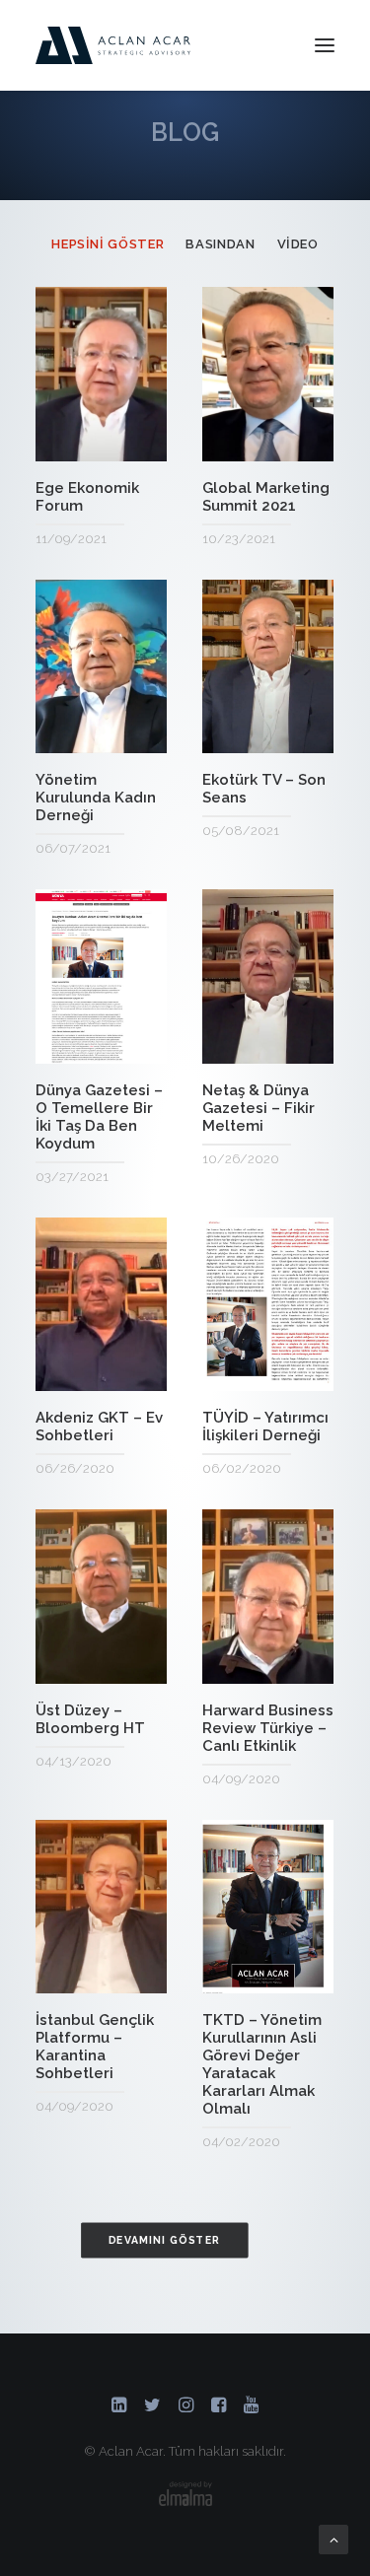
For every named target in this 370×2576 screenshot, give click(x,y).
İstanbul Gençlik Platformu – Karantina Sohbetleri (95, 2047)
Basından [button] (220, 244)
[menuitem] (108, 244)
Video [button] (298, 244)
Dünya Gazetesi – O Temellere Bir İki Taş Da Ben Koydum (99, 1117)
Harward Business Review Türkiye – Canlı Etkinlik (268, 1728)
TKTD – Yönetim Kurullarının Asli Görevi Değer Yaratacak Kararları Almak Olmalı (262, 2064)
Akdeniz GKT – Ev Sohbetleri (99, 1427)
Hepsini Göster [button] (108, 244)
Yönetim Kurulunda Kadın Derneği (96, 798)
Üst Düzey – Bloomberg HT (90, 1719)
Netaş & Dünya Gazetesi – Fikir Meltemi (259, 1108)
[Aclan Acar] (113, 45)
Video (71, 436)
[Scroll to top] (333, 2539)
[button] (325, 45)
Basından (123, 436)
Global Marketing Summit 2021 (266, 497)
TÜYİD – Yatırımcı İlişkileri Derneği (265, 1427)
